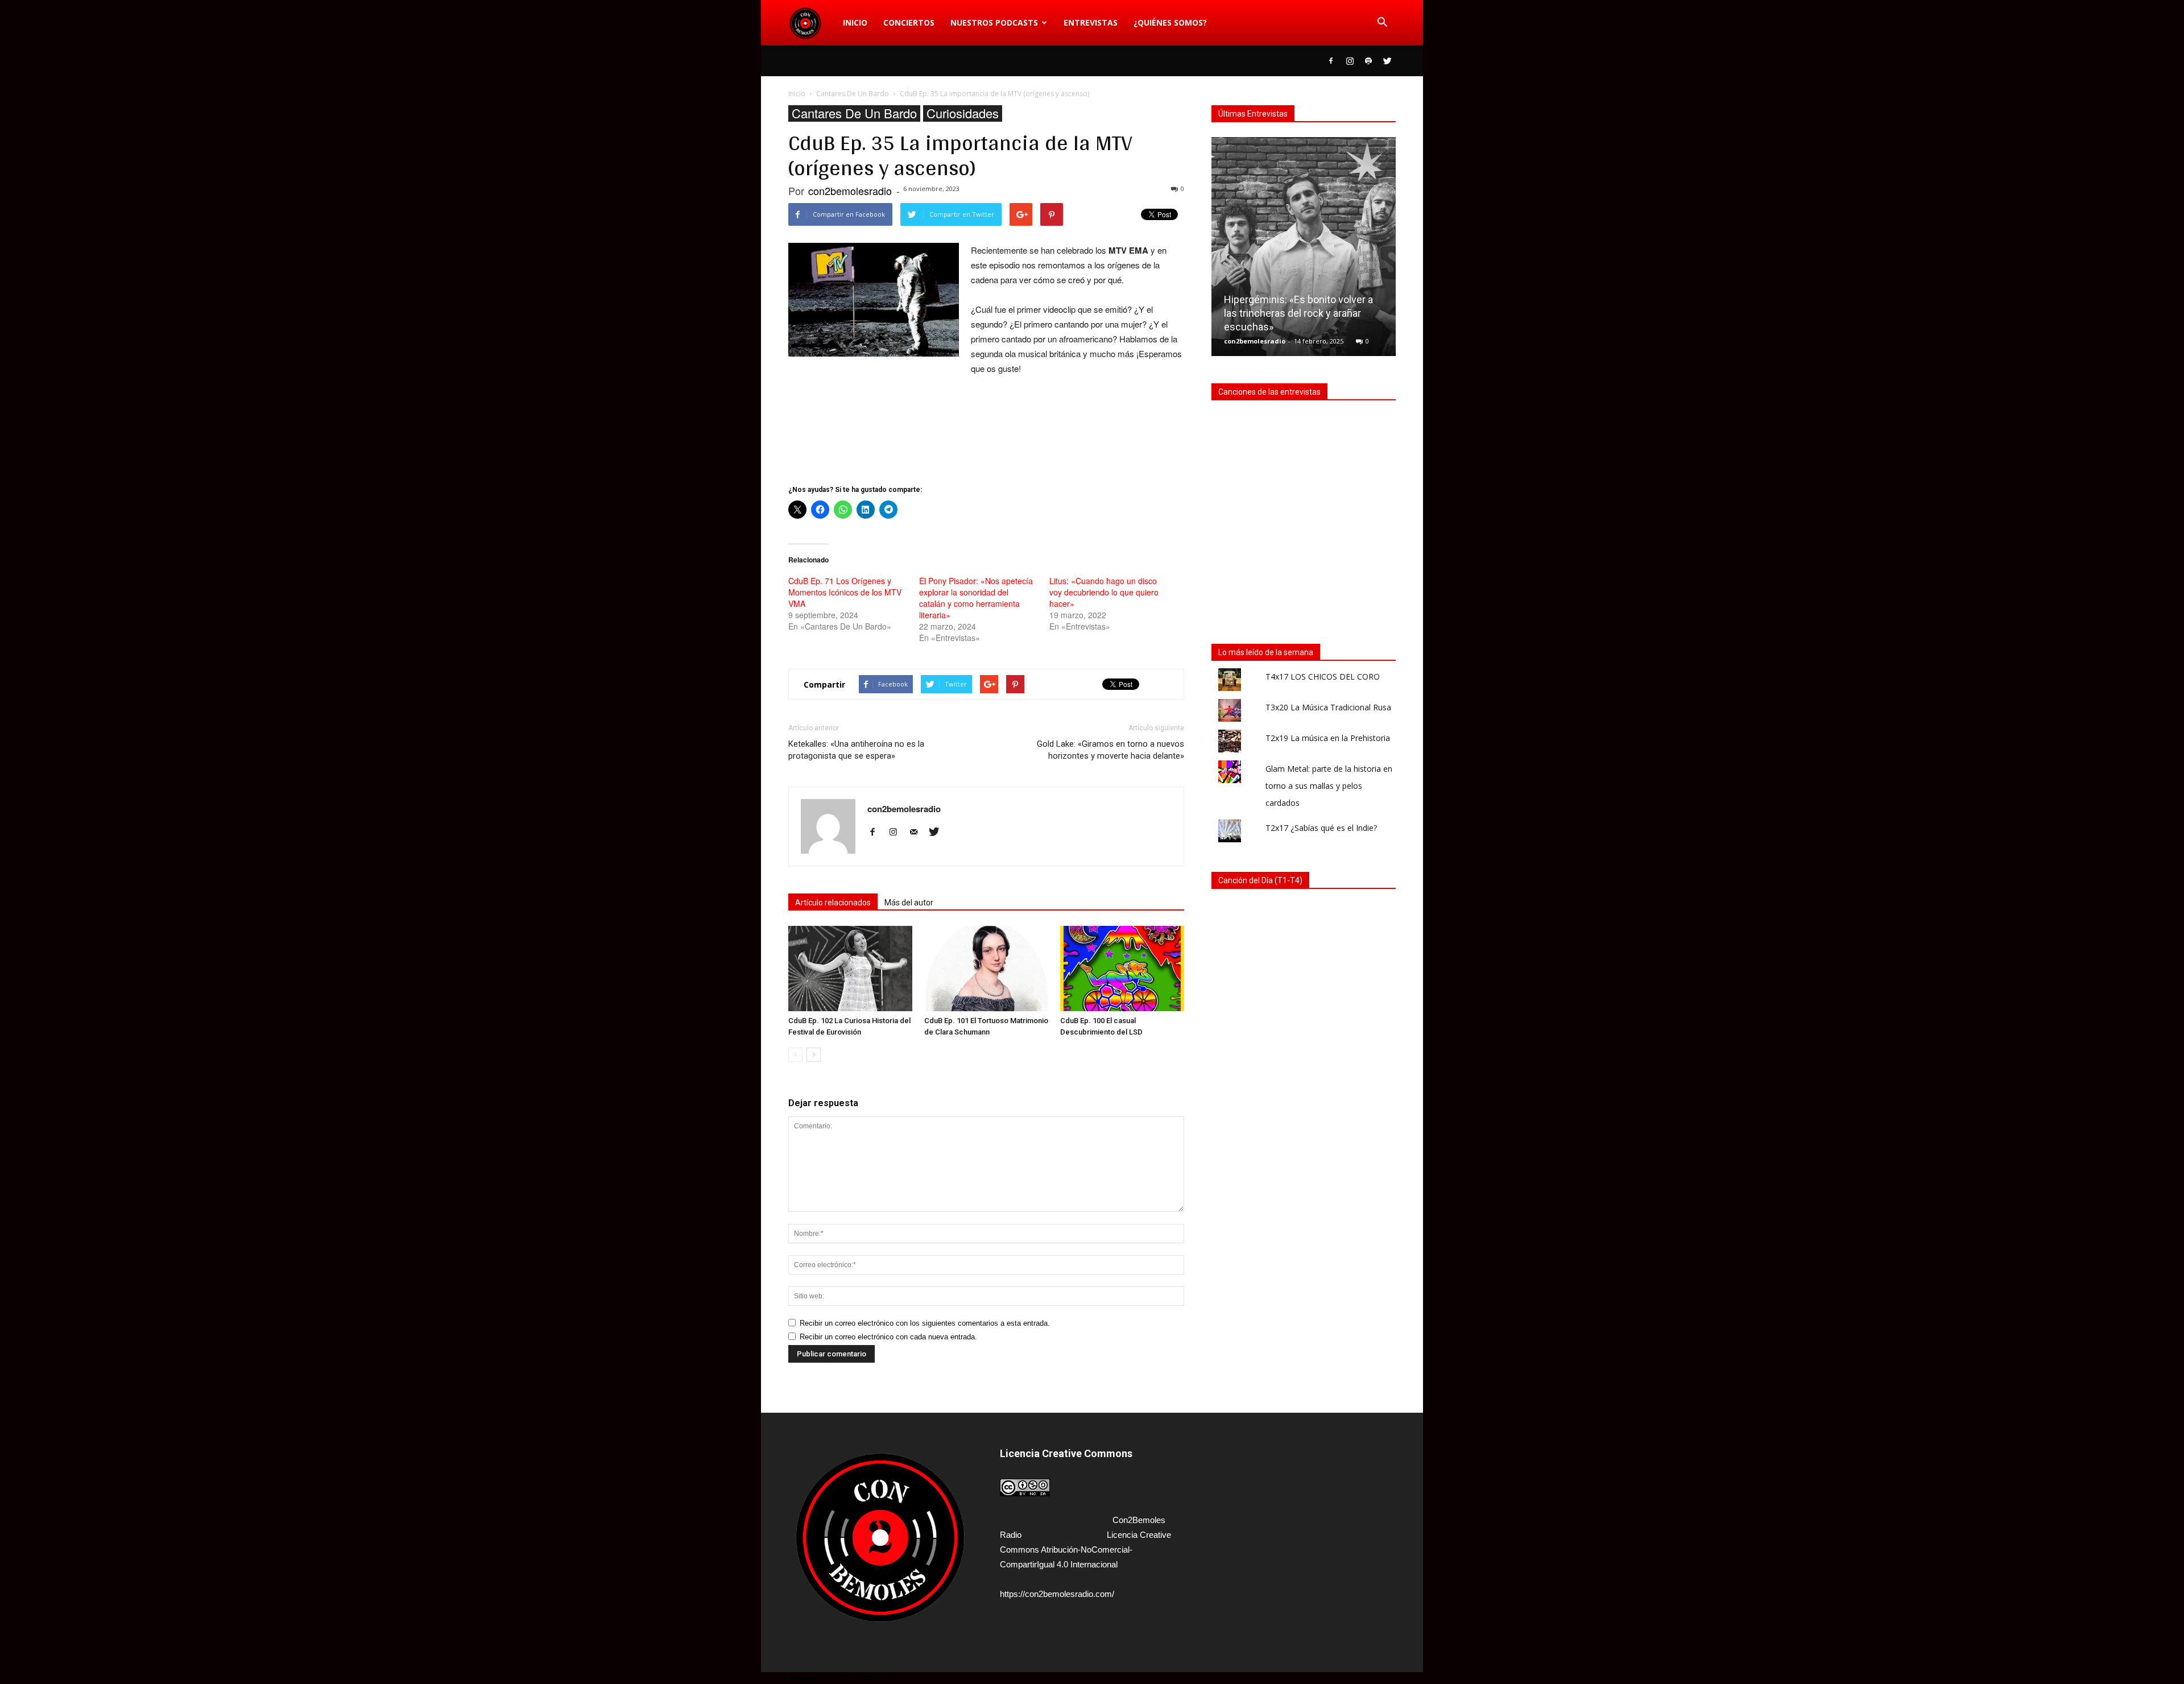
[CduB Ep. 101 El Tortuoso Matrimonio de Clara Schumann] (986, 969)
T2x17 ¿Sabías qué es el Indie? (1321, 828)
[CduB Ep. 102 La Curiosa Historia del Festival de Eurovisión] (850, 969)
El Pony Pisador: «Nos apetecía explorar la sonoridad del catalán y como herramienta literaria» (976, 598)
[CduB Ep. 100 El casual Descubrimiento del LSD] (1122, 969)
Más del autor (909, 903)
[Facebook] (1331, 61)
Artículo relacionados (833, 903)
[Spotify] (1368, 61)
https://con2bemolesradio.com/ (1057, 1594)
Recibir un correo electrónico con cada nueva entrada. (888, 1337)
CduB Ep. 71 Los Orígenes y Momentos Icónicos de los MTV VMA (845, 592)
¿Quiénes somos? (1170, 22)
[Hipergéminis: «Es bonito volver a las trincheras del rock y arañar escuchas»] (1304, 251)
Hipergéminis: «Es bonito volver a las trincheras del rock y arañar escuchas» (1298, 313)
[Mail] (918, 833)
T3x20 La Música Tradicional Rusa (1328, 707)
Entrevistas (1091, 22)
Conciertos (909, 22)
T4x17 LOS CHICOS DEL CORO (1323, 677)
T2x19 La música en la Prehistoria (1328, 738)
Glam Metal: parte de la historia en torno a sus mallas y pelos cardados (1329, 786)
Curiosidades (963, 113)
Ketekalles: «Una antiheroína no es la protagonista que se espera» (856, 750)
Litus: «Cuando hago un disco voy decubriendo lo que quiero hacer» (1104, 592)
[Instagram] (1350, 61)
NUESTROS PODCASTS (994, 22)
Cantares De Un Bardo (854, 113)
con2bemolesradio (850, 191)
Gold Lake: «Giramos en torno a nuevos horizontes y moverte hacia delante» (1110, 750)
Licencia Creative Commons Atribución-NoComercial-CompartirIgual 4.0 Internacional (1085, 1549)
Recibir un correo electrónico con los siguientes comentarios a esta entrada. (925, 1323)
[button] (1382, 23)
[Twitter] (1387, 61)
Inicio (855, 22)
